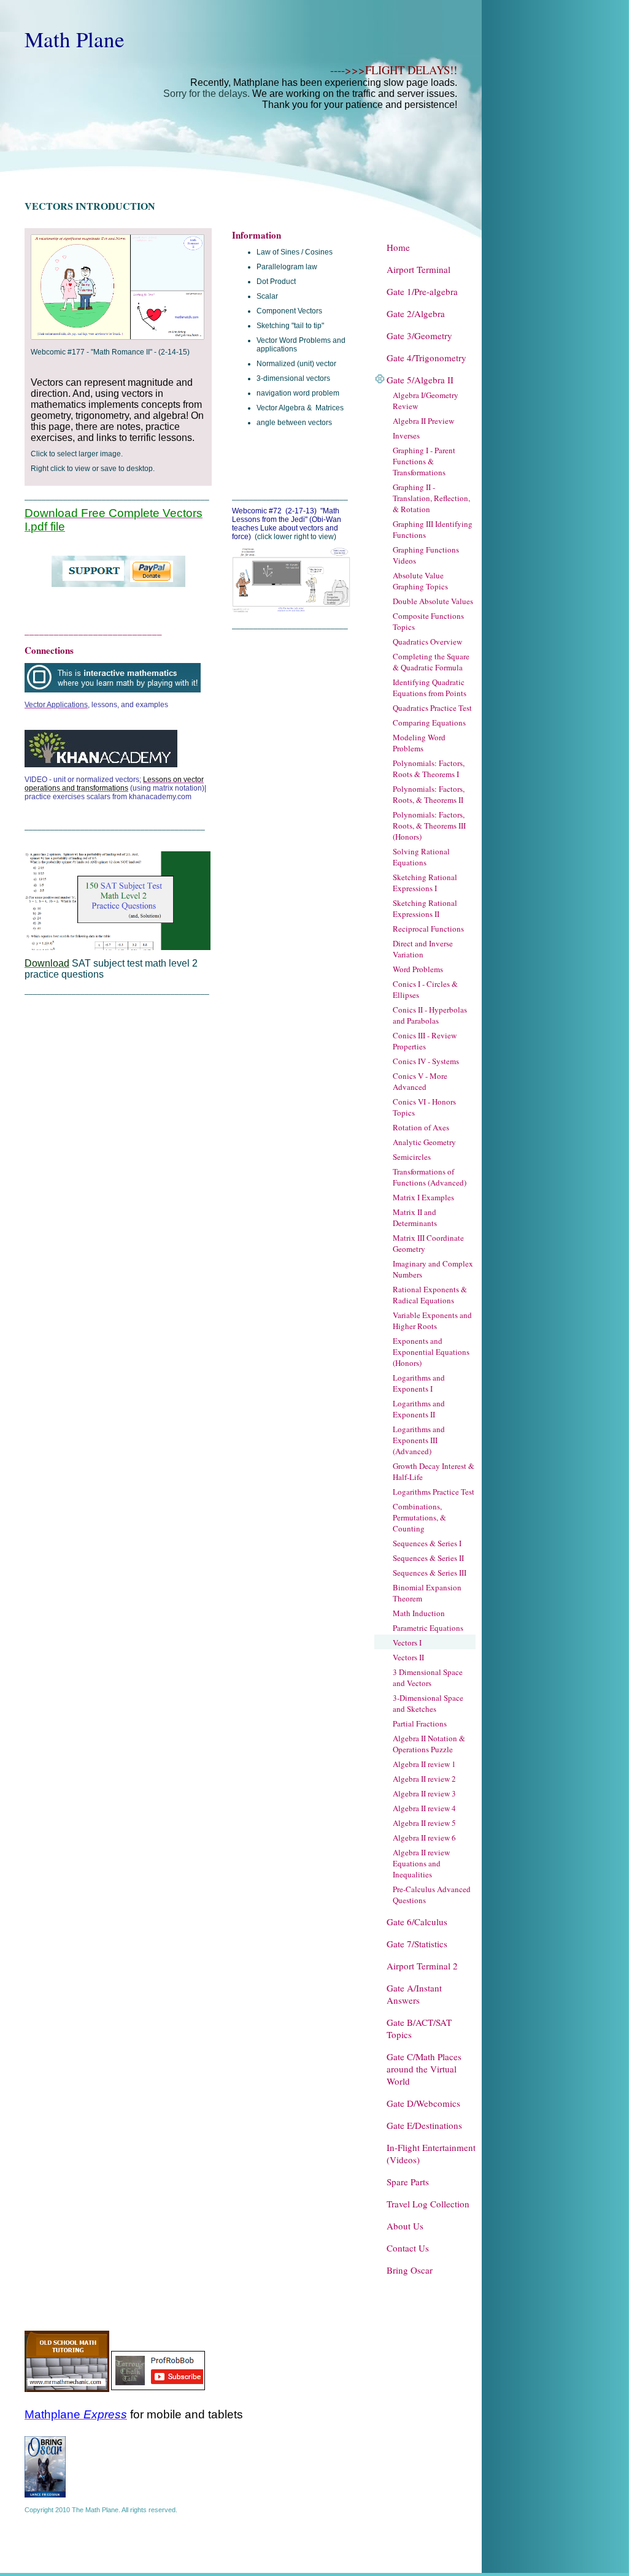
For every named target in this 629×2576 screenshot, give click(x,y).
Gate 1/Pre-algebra (422, 291)
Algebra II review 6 (424, 1838)
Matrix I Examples (423, 1197)
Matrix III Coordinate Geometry (428, 1243)
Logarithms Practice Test (434, 1492)
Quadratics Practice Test (432, 708)
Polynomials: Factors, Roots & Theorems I (429, 769)
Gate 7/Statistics (417, 1944)
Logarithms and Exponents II (419, 1409)
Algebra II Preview (423, 421)
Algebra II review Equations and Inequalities (421, 1863)
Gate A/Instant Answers (414, 1994)
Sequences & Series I (427, 1543)
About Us (405, 2226)
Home (398, 247)
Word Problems (418, 969)
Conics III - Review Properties (425, 1041)
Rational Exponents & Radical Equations (430, 1295)
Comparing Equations (429, 723)
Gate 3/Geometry (419, 335)
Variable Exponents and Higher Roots (432, 1321)
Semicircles (412, 1157)
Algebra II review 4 (424, 1808)
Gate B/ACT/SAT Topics (419, 2028)
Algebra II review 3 (424, 1793)
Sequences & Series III (430, 1573)
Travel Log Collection (428, 2204)
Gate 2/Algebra (416, 313)
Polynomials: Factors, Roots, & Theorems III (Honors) (429, 826)
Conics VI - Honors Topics (424, 1107)
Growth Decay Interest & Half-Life (434, 1471)
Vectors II (408, 1657)
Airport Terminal (419, 269)
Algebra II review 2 (424, 1779)
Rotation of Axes (421, 1127)
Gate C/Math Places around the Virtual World (424, 2069)
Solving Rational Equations (421, 857)
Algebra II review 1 (424, 1764)
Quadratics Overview (427, 642)
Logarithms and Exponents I (419, 1383)
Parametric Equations (428, 1628)
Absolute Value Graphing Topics (420, 581)
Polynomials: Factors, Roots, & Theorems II (429, 794)
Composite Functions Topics (428, 621)
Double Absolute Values (433, 601)
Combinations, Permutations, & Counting (419, 1517)
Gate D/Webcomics (423, 2103)
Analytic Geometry (424, 1142)
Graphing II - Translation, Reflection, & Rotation (431, 498)
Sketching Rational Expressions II (425, 908)
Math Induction (419, 1613)
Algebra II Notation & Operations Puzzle (429, 1744)
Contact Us (408, 2248)
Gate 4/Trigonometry (426, 358)
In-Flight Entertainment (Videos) (431, 2153)
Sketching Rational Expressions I (425, 883)
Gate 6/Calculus (417, 1922)
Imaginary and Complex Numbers (433, 1269)
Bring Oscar (410, 2270)
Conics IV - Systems (426, 1061)
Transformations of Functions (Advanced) (430, 1177)
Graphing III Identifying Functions (433, 529)
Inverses (406, 435)
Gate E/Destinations (424, 2125)
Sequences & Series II (428, 1558)
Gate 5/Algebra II (420, 380)
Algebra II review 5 (424, 1823)
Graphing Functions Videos (426, 555)
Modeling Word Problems (419, 743)
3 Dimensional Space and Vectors (428, 1677)
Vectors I (407, 1643)
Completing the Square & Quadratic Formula (431, 662)
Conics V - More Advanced (420, 1081)
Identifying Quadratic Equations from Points (430, 688)
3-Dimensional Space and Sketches (428, 1703)
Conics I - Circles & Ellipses (425, 989)
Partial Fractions (420, 1723)
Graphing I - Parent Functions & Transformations (424, 461)
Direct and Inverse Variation (423, 949)
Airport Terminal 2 (422, 1966)
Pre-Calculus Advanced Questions (432, 1895)
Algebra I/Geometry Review (426, 401)
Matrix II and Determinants (415, 1217)
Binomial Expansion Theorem (427, 1593)
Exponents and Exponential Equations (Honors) (431, 1352)
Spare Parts (408, 2182)
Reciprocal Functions (428, 929)
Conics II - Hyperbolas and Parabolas (430, 1015)
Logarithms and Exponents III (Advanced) (419, 1440)
